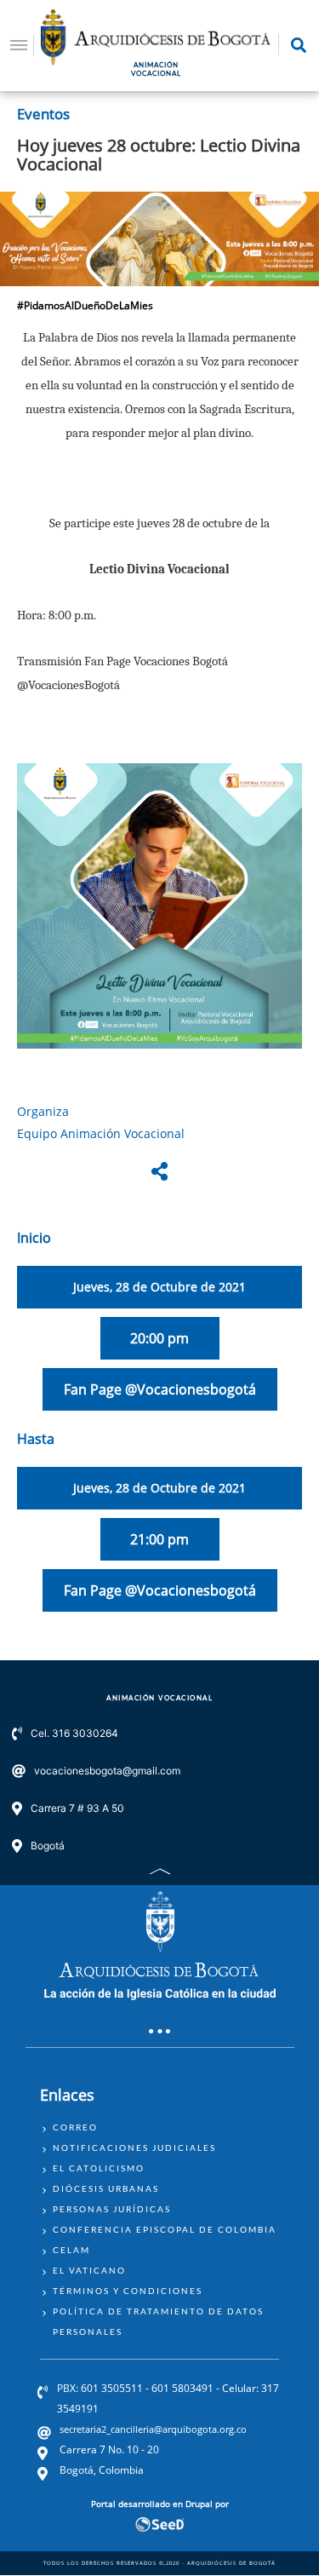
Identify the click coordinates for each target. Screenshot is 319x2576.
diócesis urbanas (106, 2188)
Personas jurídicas (112, 2209)
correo (75, 2127)
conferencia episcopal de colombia (165, 2229)
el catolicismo (99, 2168)
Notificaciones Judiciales (134, 2148)
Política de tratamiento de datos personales (158, 2321)
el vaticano (89, 2270)
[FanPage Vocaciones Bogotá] (159, 906)
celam (71, 2250)
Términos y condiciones (128, 2291)
